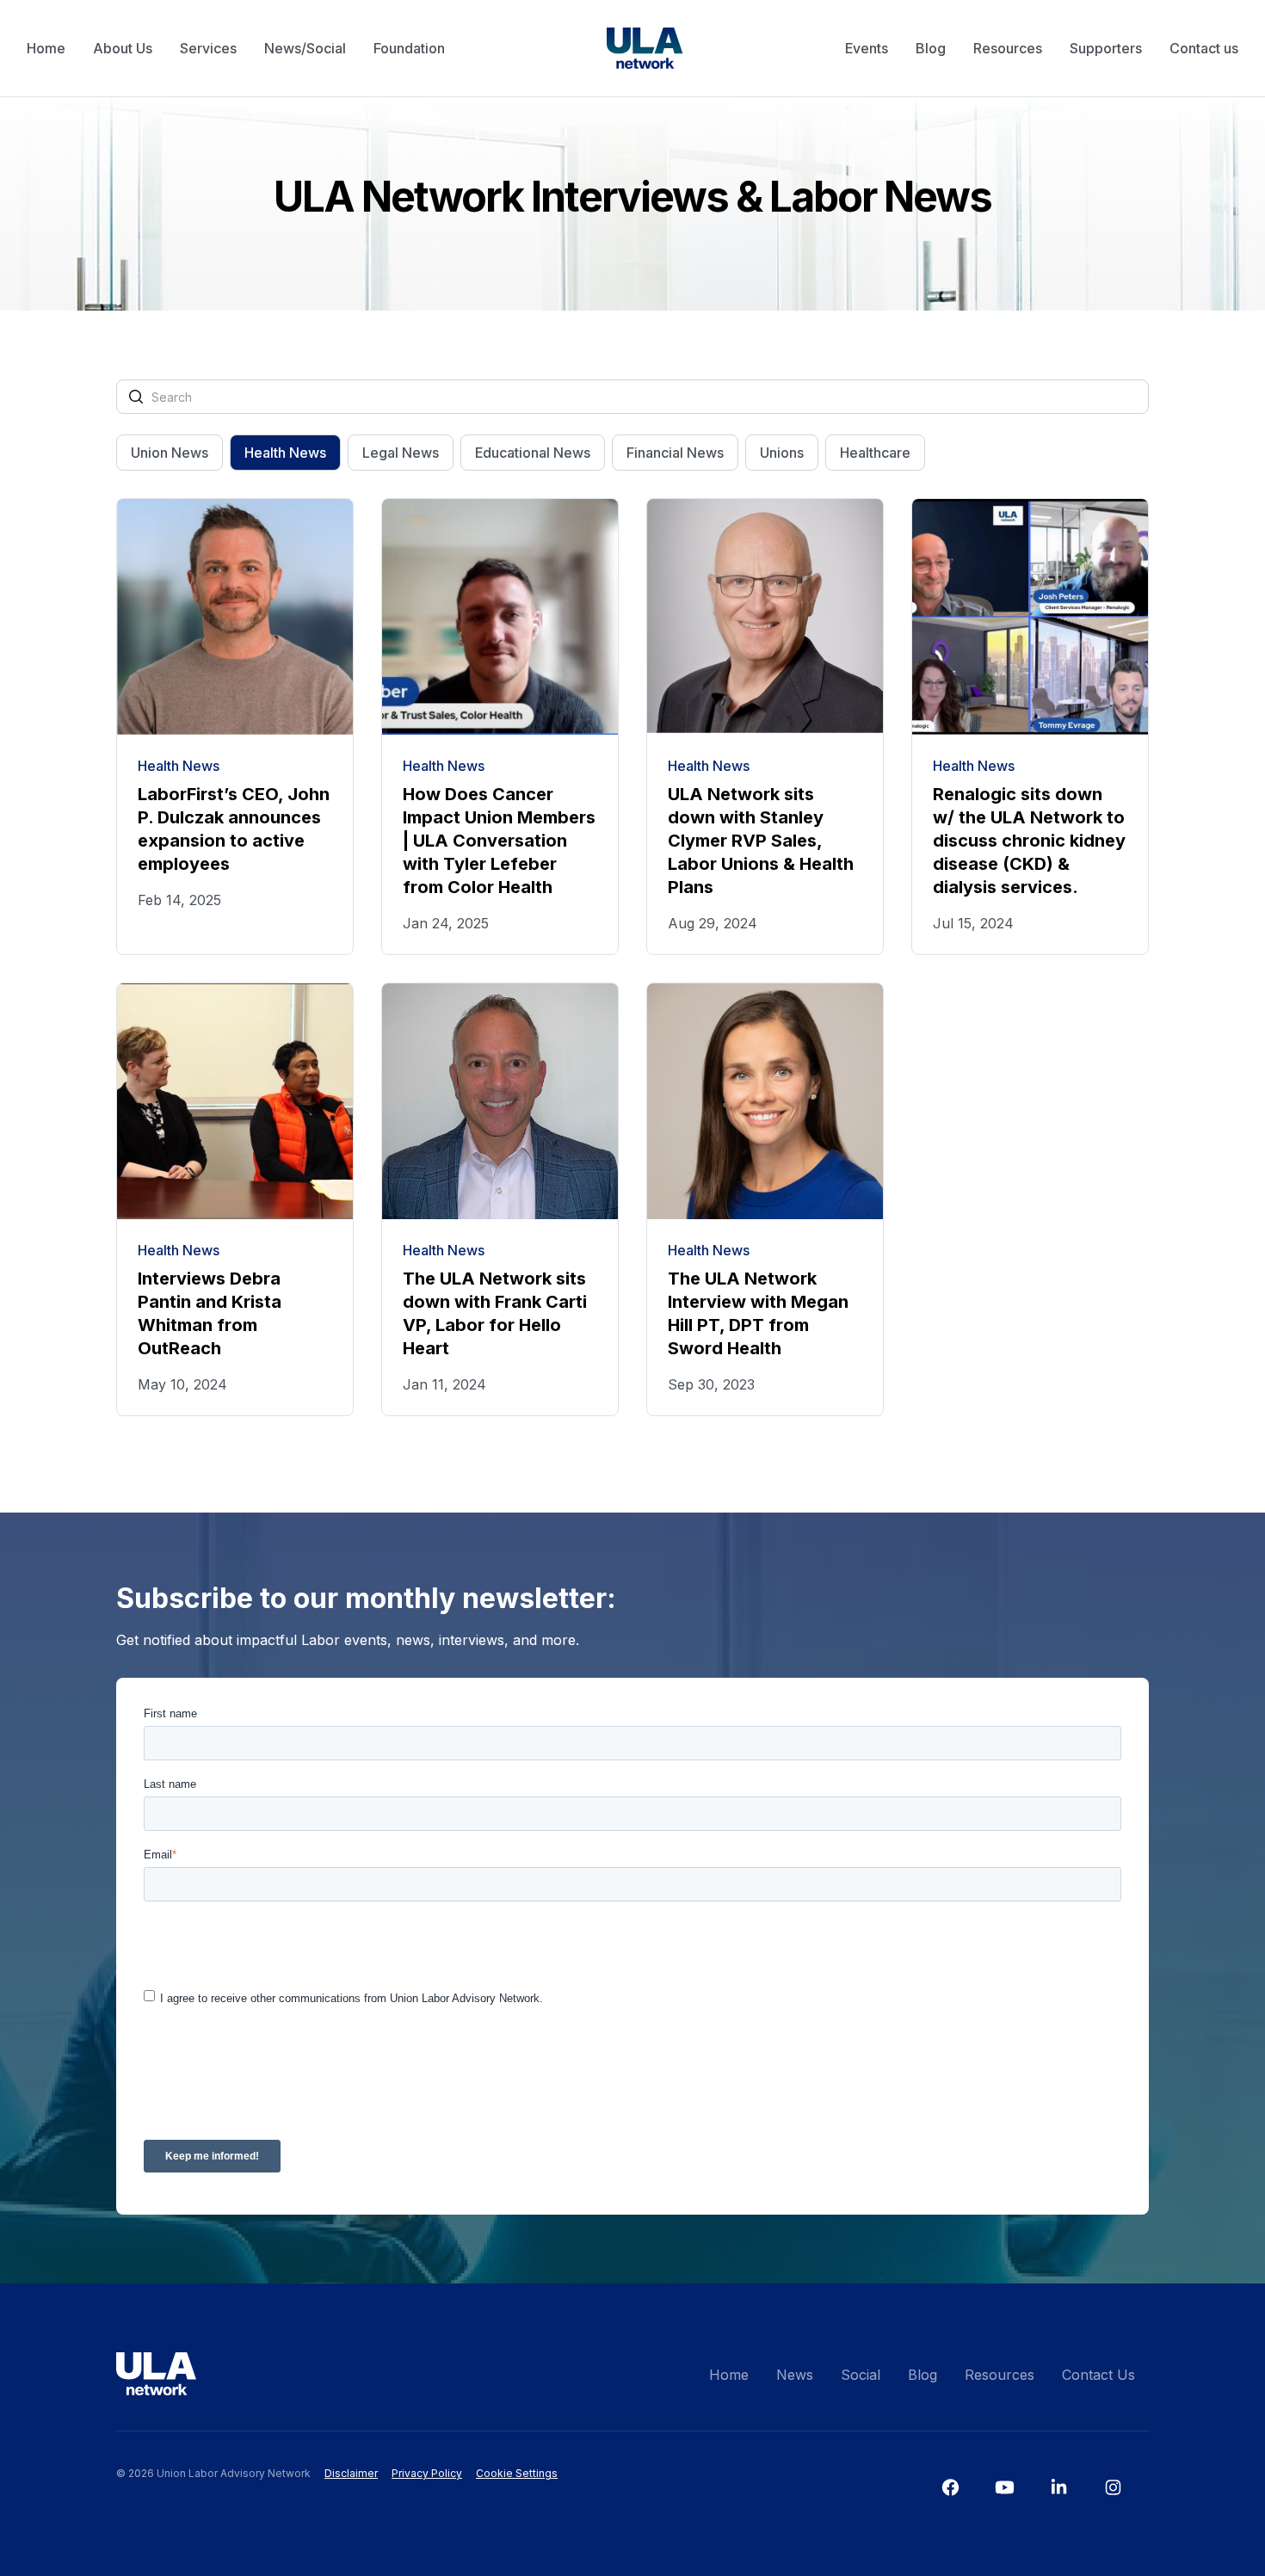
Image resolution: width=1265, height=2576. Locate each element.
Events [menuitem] (867, 48)
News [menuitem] (795, 2375)
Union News (170, 453)
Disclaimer (351, 2473)
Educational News (533, 453)
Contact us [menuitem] (1204, 48)
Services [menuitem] (208, 48)
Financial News (675, 453)
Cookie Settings (517, 2473)
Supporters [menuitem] (1106, 48)
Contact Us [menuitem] (1098, 2375)
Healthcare (875, 453)
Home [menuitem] (46, 48)
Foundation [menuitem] (409, 48)
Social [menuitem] (861, 2375)
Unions (782, 453)
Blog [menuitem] (931, 48)
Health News (285, 453)
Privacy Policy (427, 2473)
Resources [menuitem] (1008, 48)
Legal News (401, 453)
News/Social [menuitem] (305, 48)
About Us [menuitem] (123, 48)
